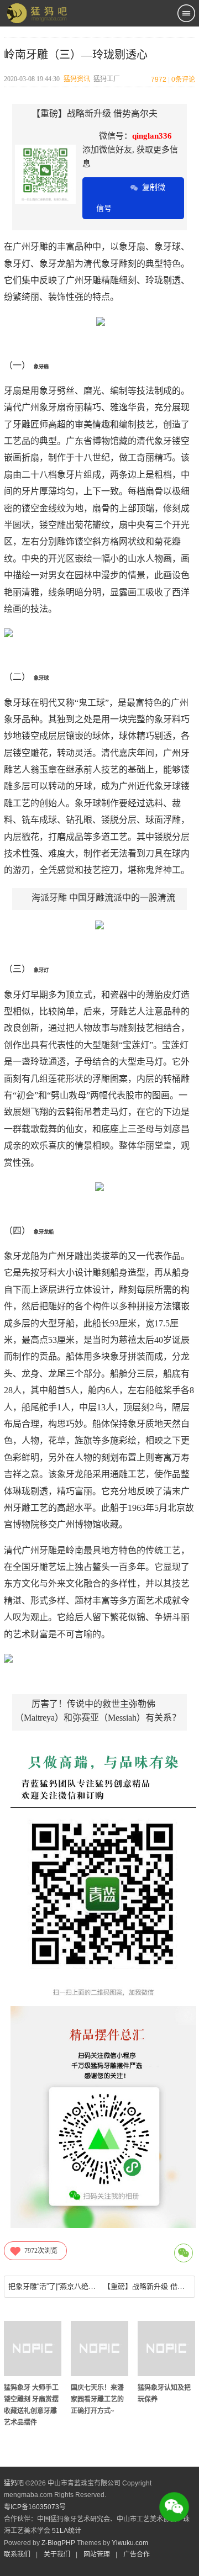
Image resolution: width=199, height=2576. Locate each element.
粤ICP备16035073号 (35, 2507)
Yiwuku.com (130, 2543)
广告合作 (137, 2554)
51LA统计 (67, 2531)
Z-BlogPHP (58, 2543)
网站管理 (97, 2554)
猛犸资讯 (77, 79)
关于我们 (57, 2554)
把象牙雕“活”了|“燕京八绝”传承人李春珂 (52, 2286)
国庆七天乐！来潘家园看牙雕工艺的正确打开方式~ (97, 2399)
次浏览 (41, 2251)
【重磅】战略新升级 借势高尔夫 (147, 2286)
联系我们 (17, 2554)
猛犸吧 (14, 2483)
